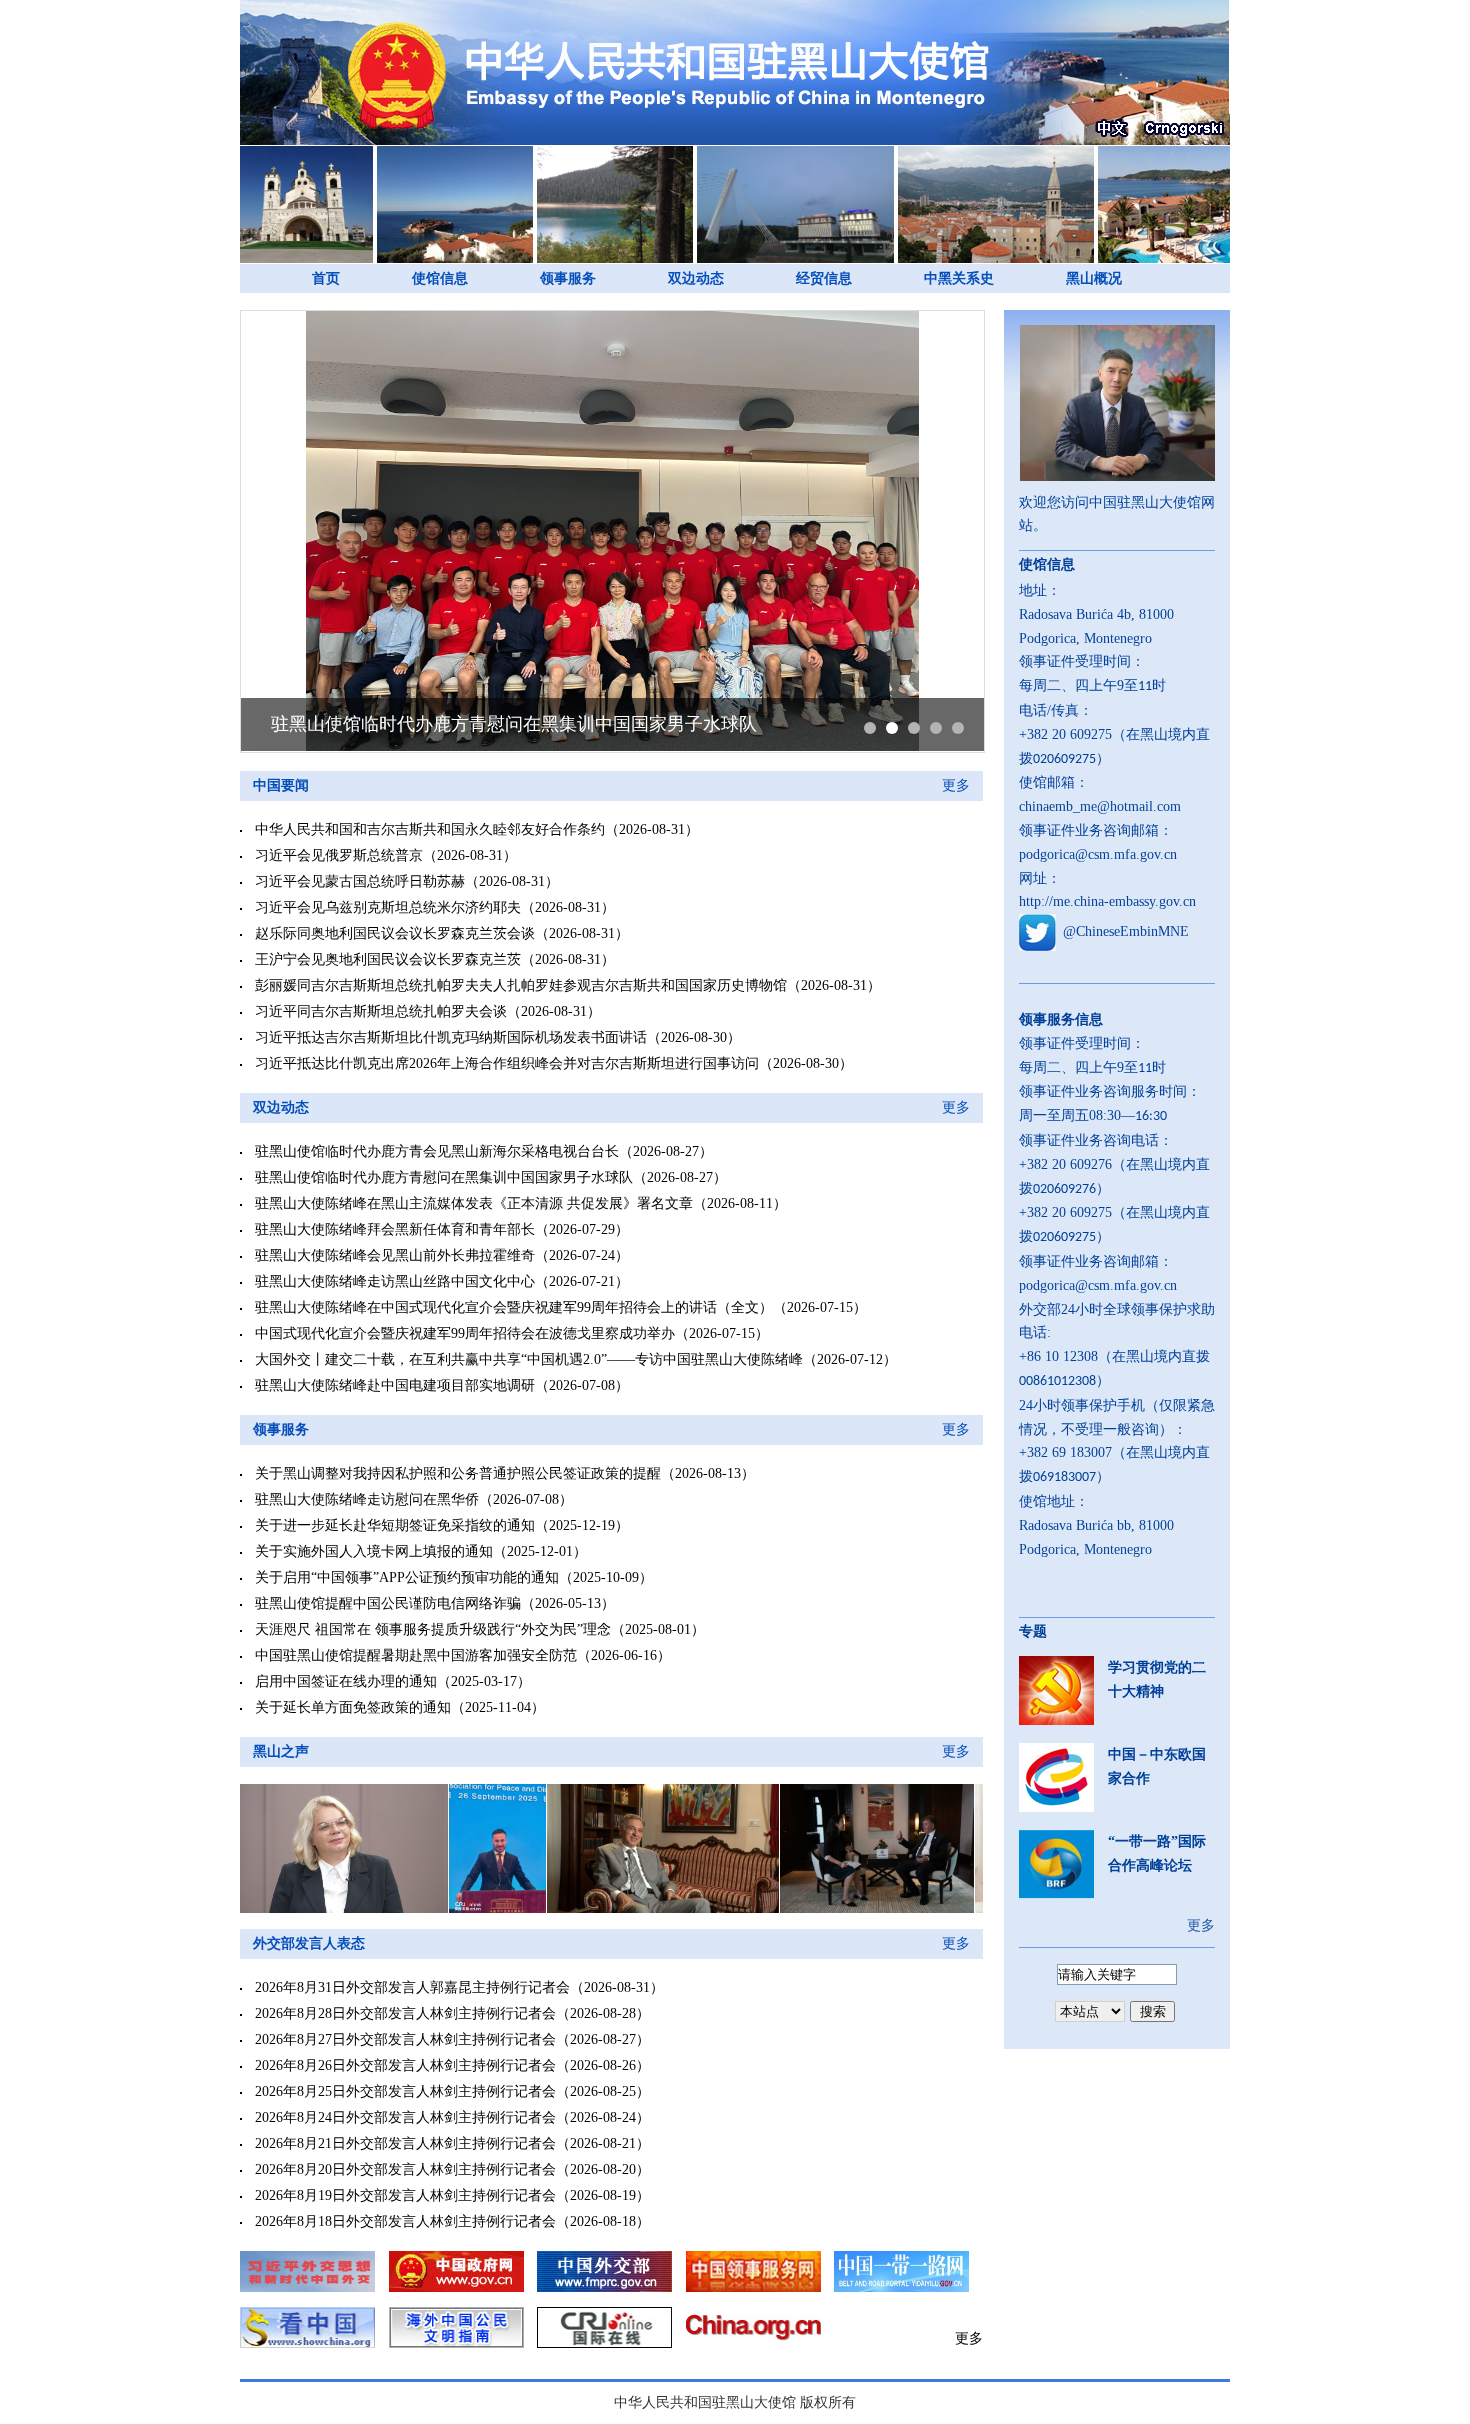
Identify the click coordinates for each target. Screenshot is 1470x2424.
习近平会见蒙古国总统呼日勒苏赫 (360, 881)
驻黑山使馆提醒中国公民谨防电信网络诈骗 (388, 1603)
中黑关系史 (959, 278)
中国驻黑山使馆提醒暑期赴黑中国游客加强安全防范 (416, 1655)
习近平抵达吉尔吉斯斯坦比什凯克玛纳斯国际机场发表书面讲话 (451, 1037)
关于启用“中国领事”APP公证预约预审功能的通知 (407, 1577)
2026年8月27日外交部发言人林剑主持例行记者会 (405, 2039)
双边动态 (696, 278)
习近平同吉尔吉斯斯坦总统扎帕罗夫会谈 (381, 1011)
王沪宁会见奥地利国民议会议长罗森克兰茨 (388, 959)
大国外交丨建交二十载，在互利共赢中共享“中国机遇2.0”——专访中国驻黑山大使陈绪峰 (529, 1359)
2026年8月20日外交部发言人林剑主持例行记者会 (405, 2169)
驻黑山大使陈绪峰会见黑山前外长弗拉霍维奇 (395, 1255)
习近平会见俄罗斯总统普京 (339, 855)
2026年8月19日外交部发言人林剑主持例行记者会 (405, 2195)
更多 (956, 785)
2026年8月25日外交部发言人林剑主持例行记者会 (405, 2091)
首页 (326, 278)
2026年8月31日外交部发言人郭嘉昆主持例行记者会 (412, 1987)
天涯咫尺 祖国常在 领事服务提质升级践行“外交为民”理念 (433, 1629)
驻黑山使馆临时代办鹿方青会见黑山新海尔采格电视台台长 (437, 1151)
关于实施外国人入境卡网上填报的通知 (374, 1551)
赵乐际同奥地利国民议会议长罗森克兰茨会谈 (395, 933)
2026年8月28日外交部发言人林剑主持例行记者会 (405, 2013)
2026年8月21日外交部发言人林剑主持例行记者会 (405, 2143)
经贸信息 (824, 278)
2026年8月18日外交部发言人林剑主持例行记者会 (405, 2221)
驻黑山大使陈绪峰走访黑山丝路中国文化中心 (395, 1281)
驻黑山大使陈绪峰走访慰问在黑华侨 (367, 1499)
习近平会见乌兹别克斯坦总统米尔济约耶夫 (388, 907)
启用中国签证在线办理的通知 (346, 1681)
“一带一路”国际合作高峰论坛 (1157, 1853)
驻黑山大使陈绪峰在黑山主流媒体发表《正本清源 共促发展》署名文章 (474, 1203)
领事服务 (568, 278)
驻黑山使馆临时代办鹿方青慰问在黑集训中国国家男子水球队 (514, 724)
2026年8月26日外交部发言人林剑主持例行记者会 (405, 2065)
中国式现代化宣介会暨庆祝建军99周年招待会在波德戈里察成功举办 (465, 1333)
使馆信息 (440, 278)
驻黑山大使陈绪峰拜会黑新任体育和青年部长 (395, 1229)
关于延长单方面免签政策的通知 (353, 1707)
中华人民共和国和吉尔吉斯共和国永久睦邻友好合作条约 (430, 829)
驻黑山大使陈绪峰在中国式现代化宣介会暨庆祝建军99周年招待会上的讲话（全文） (514, 1307)
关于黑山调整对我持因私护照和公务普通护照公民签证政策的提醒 (458, 1473)
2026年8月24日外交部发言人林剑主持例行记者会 (405, 2117)
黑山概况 (1094, 278)
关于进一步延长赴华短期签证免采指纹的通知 (395, 1525)
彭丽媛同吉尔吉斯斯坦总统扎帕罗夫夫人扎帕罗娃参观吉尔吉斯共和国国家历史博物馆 (521, 985)
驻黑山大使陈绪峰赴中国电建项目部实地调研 (395, 1385)
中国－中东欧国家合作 (1157, 1766)
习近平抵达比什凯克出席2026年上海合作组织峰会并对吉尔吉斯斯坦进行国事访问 (507, 1063)
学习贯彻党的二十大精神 (1157, 1679)
